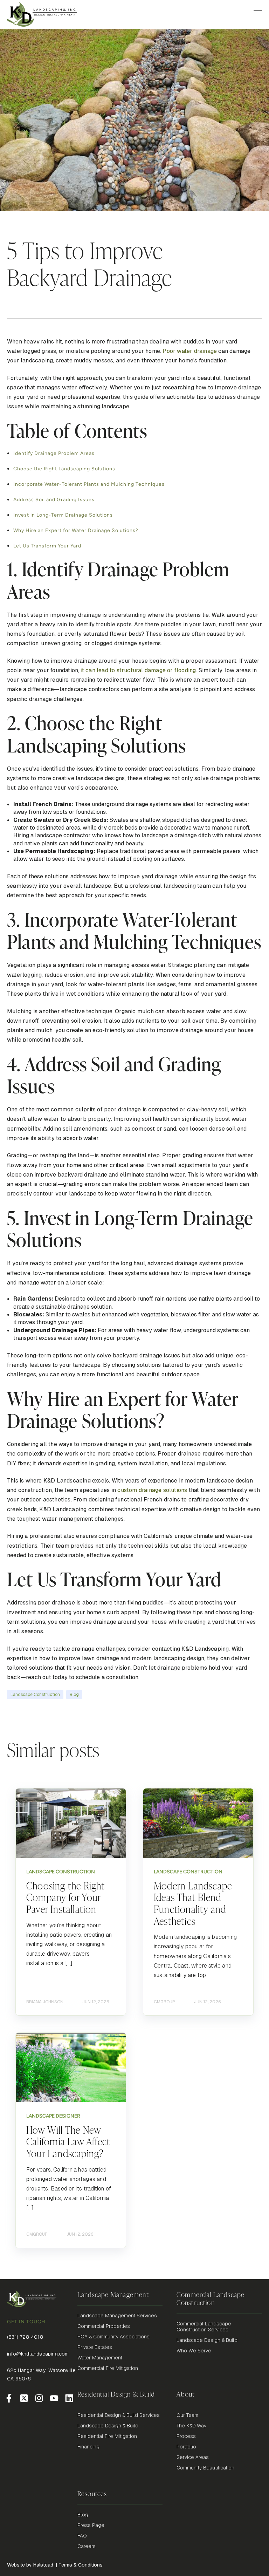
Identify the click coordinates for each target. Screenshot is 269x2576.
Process (186, 2436)
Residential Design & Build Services (119, 2415)
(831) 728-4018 (25, 2337)
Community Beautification (205, 2468)
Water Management (100, 2358)
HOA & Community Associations (113, 2337)
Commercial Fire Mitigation (108, 2368)
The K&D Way (191, 2426)
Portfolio (186, 2447)
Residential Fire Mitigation (107, 2436)
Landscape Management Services (117, 2316)
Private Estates (95, 2347)
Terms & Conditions (81, 2565)
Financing (88, 2447)
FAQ (82, 2536)
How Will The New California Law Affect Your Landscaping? (68, 2141)
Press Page (91, 2525)
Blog (74, 1695)
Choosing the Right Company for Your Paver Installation (65, 1897)
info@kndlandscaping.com (38, 2354)
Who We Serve (194, 2351)
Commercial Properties (104, 2326)
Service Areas (193, 2457)
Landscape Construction (35, 1695)
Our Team (187, 2415)
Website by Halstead (30, 2565)
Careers (87, 2546)
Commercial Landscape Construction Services (204, 2327)
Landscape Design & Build (207, 2340)
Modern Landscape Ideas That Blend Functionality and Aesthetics (193, 1903)
